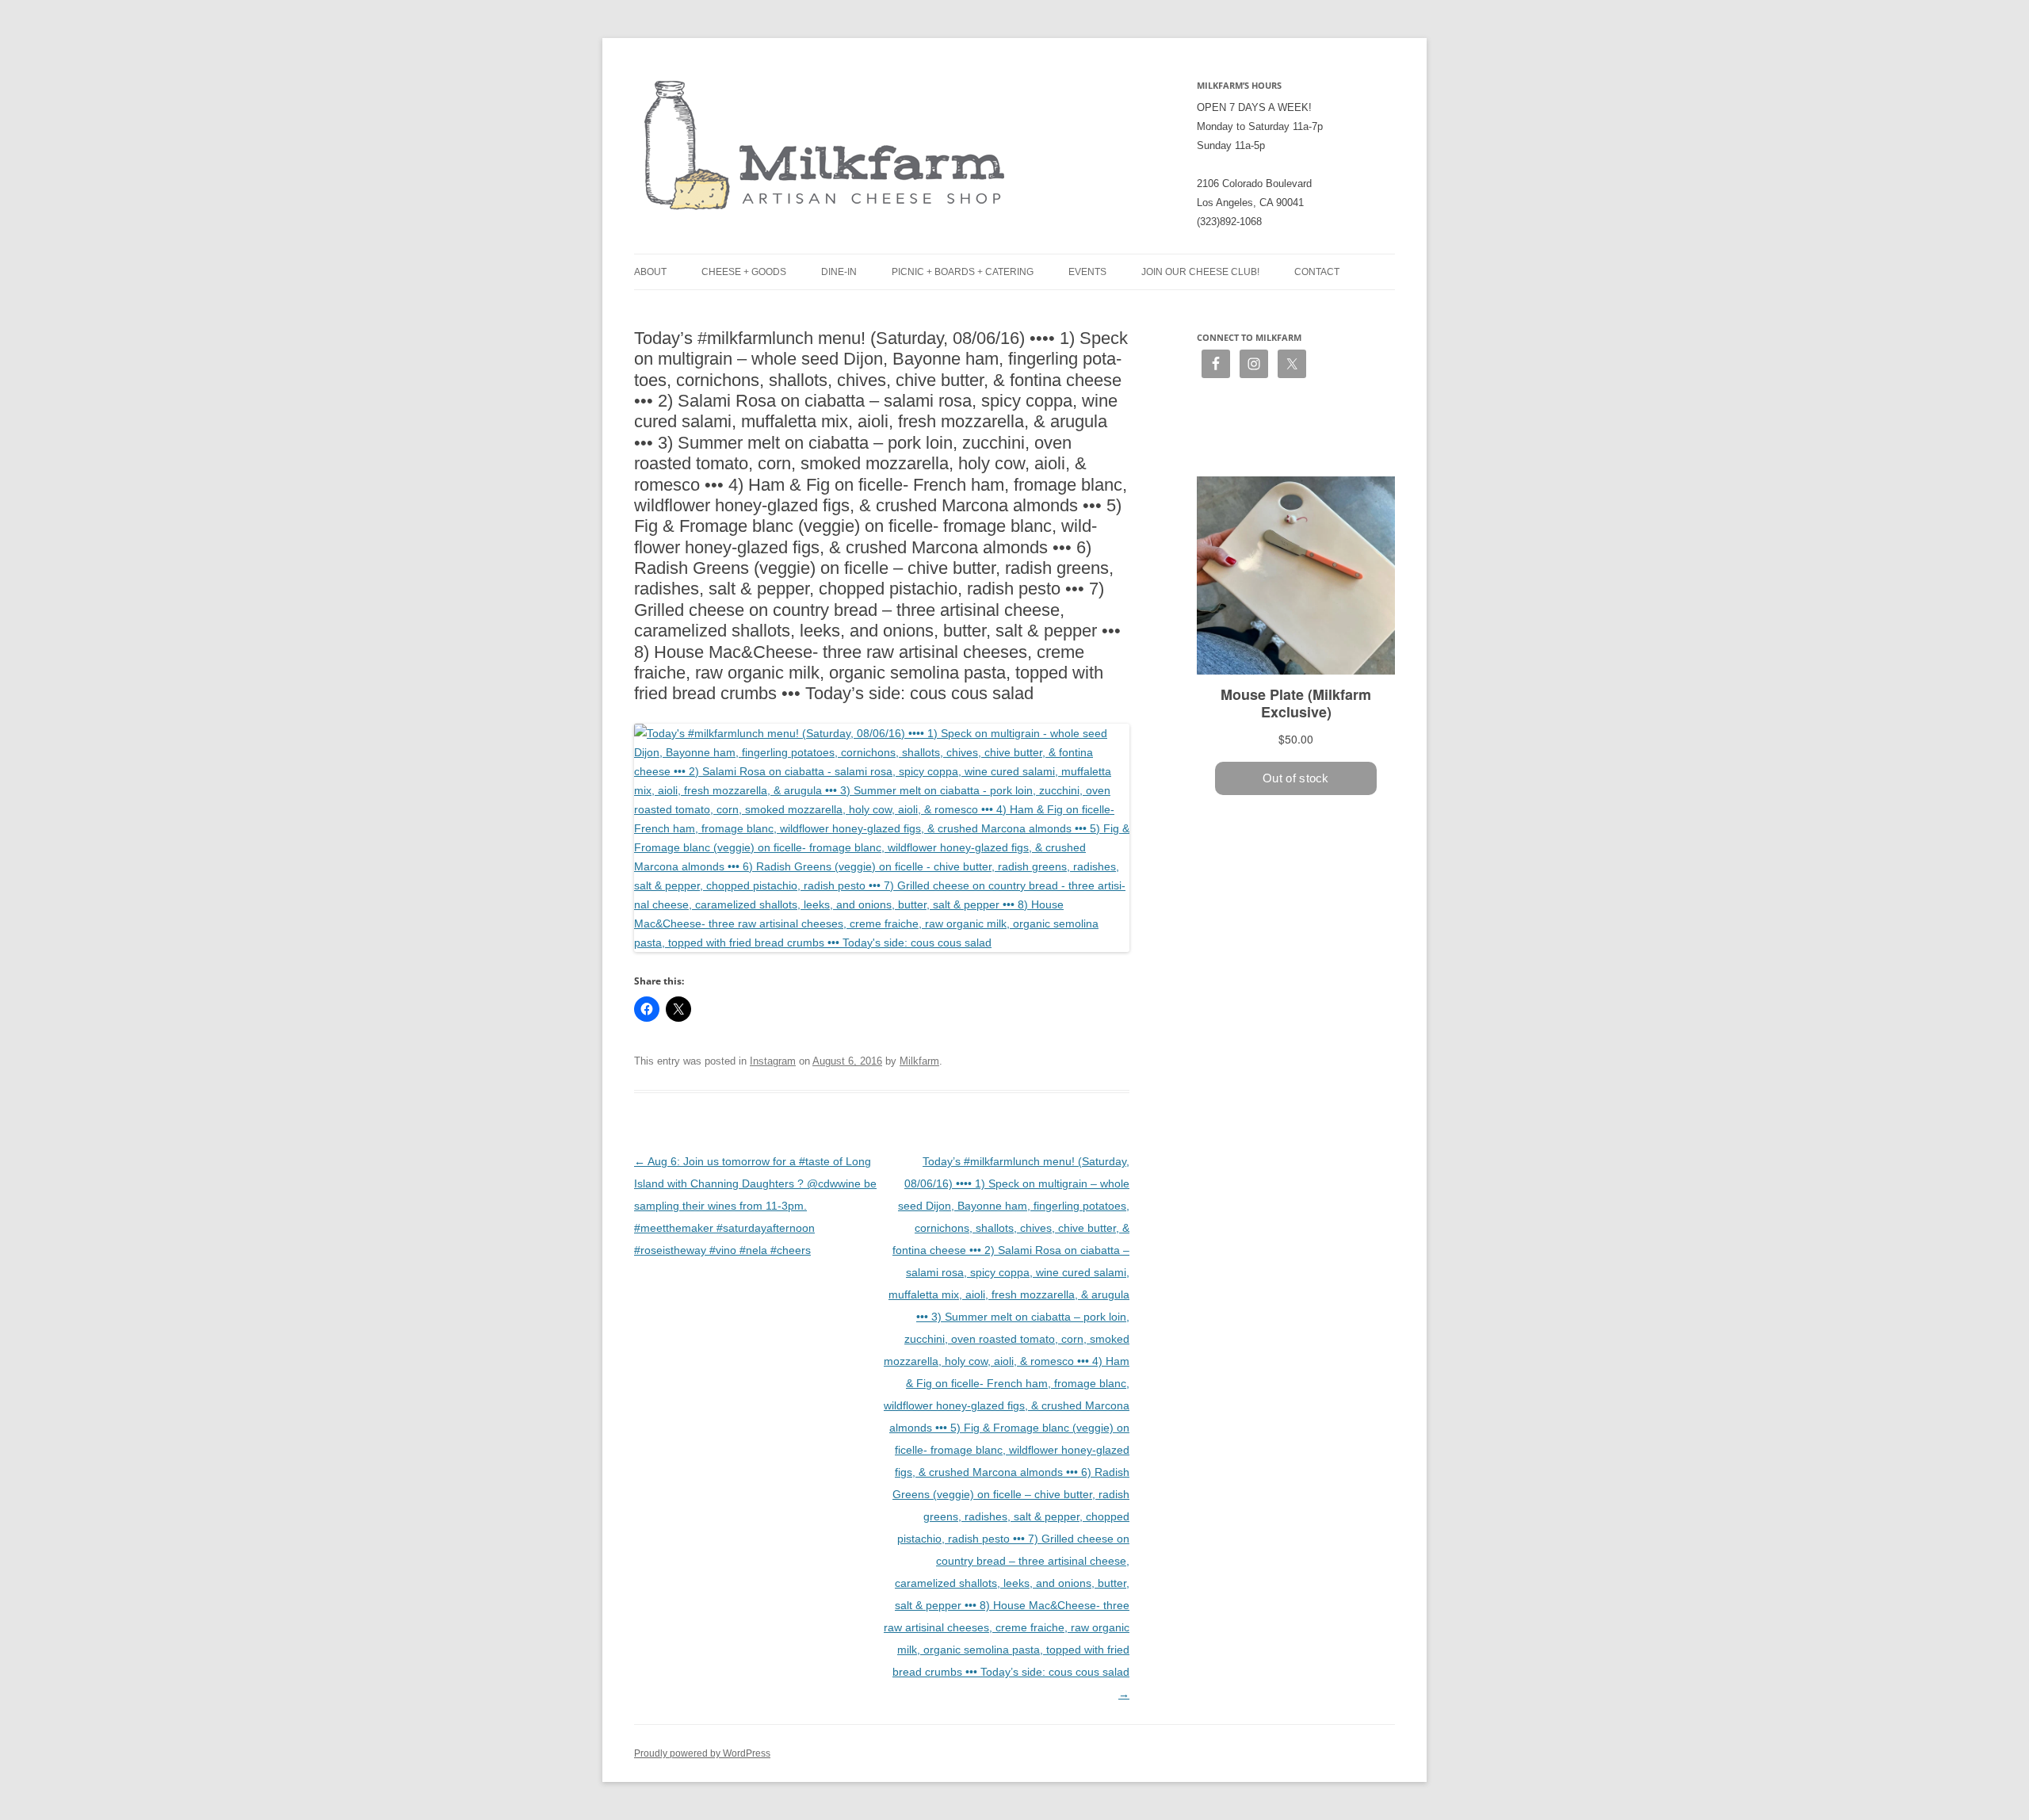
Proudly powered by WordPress (702, 1753)
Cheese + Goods (744, 272)
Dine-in (839, 272)
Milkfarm (919, 1061)
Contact (1317, 272)
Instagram (773, 1061)
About (650, 272)
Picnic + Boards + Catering (963, 272)
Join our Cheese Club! (1200, 272)
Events (1087, 272)
